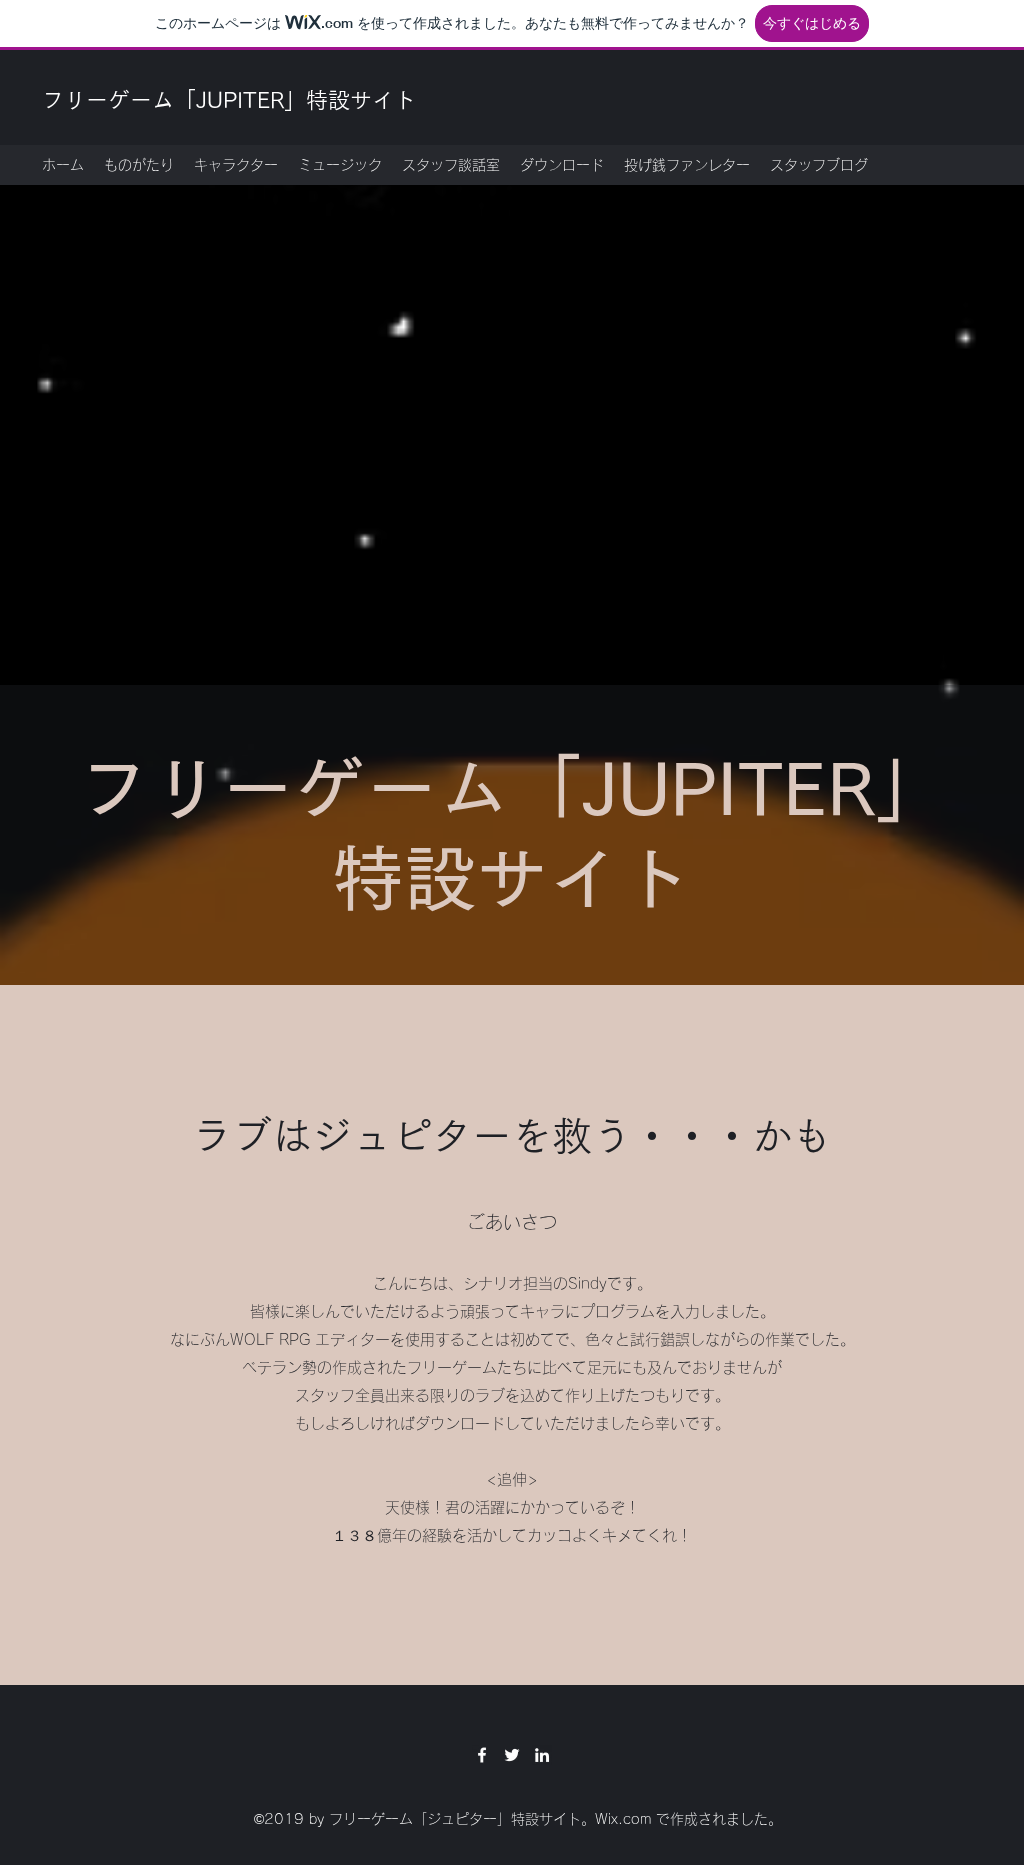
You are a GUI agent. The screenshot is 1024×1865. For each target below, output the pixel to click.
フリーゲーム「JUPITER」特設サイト (229, 100)
